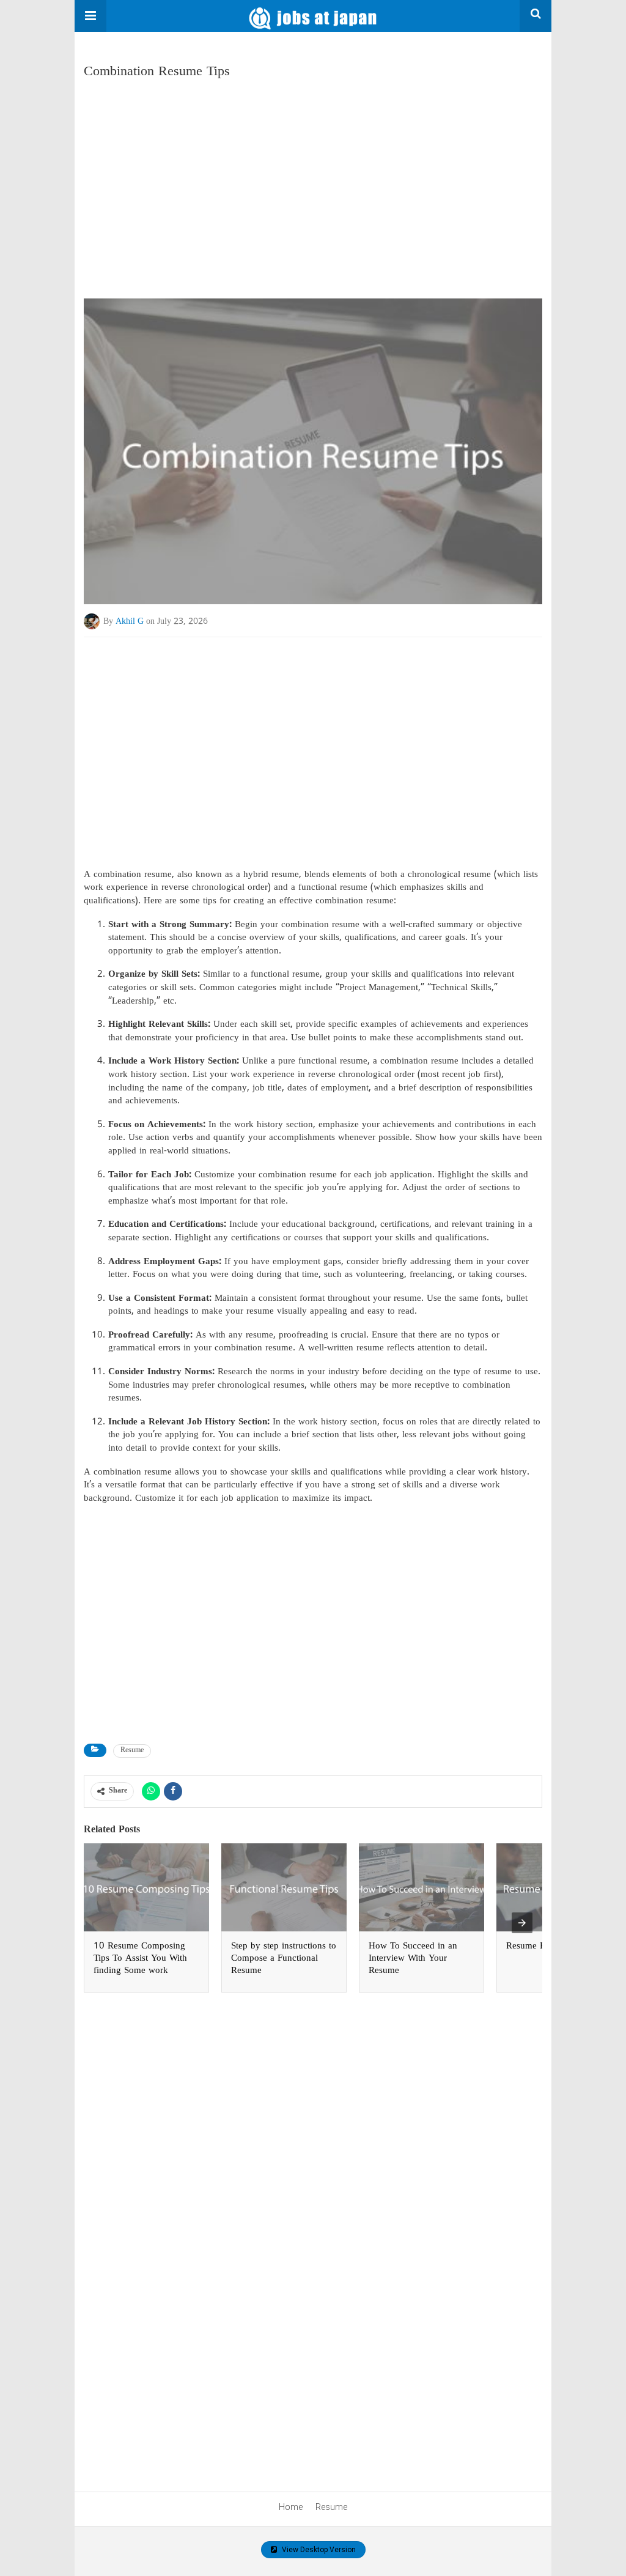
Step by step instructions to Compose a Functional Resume (284, 1959)
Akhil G (130, 622)
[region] (313, 184)
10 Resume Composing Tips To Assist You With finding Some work (140, 1959)
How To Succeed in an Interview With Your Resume (413, 1959)
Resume (132, 1751)
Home (291, 2507)
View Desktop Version (318, 2550)
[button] (90, 16)
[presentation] (522, 1923)
